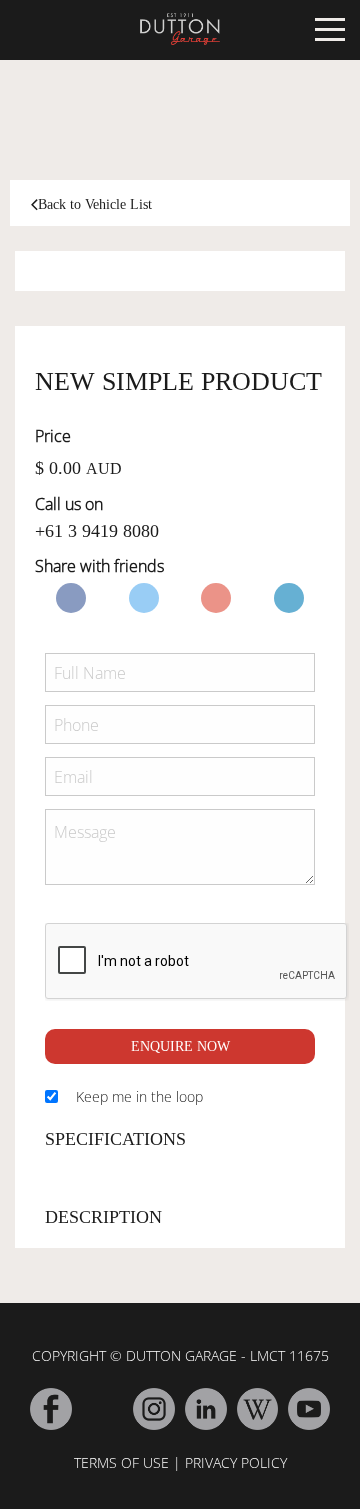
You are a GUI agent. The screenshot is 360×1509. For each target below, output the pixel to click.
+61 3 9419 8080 (97, 531)
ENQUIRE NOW (180, 1046)
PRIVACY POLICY (236, 1462)
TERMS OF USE (121, 1462)
